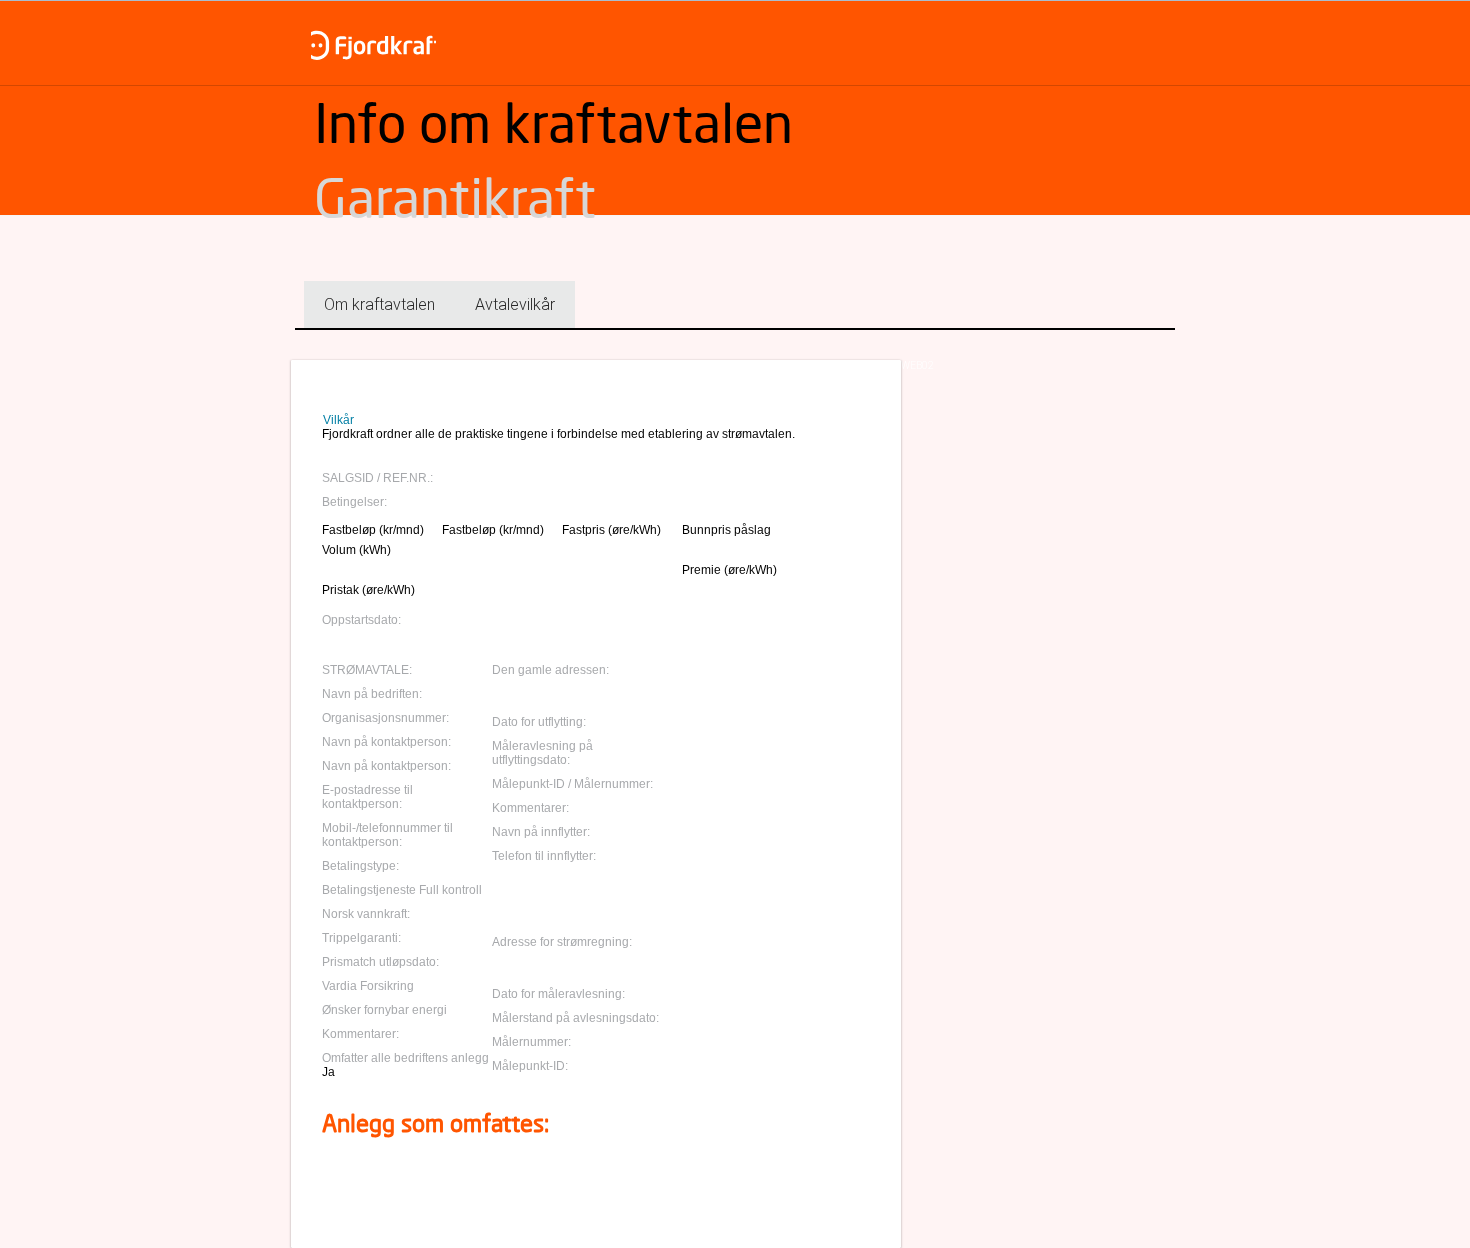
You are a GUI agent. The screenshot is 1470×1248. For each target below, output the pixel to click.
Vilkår (338, 420)
